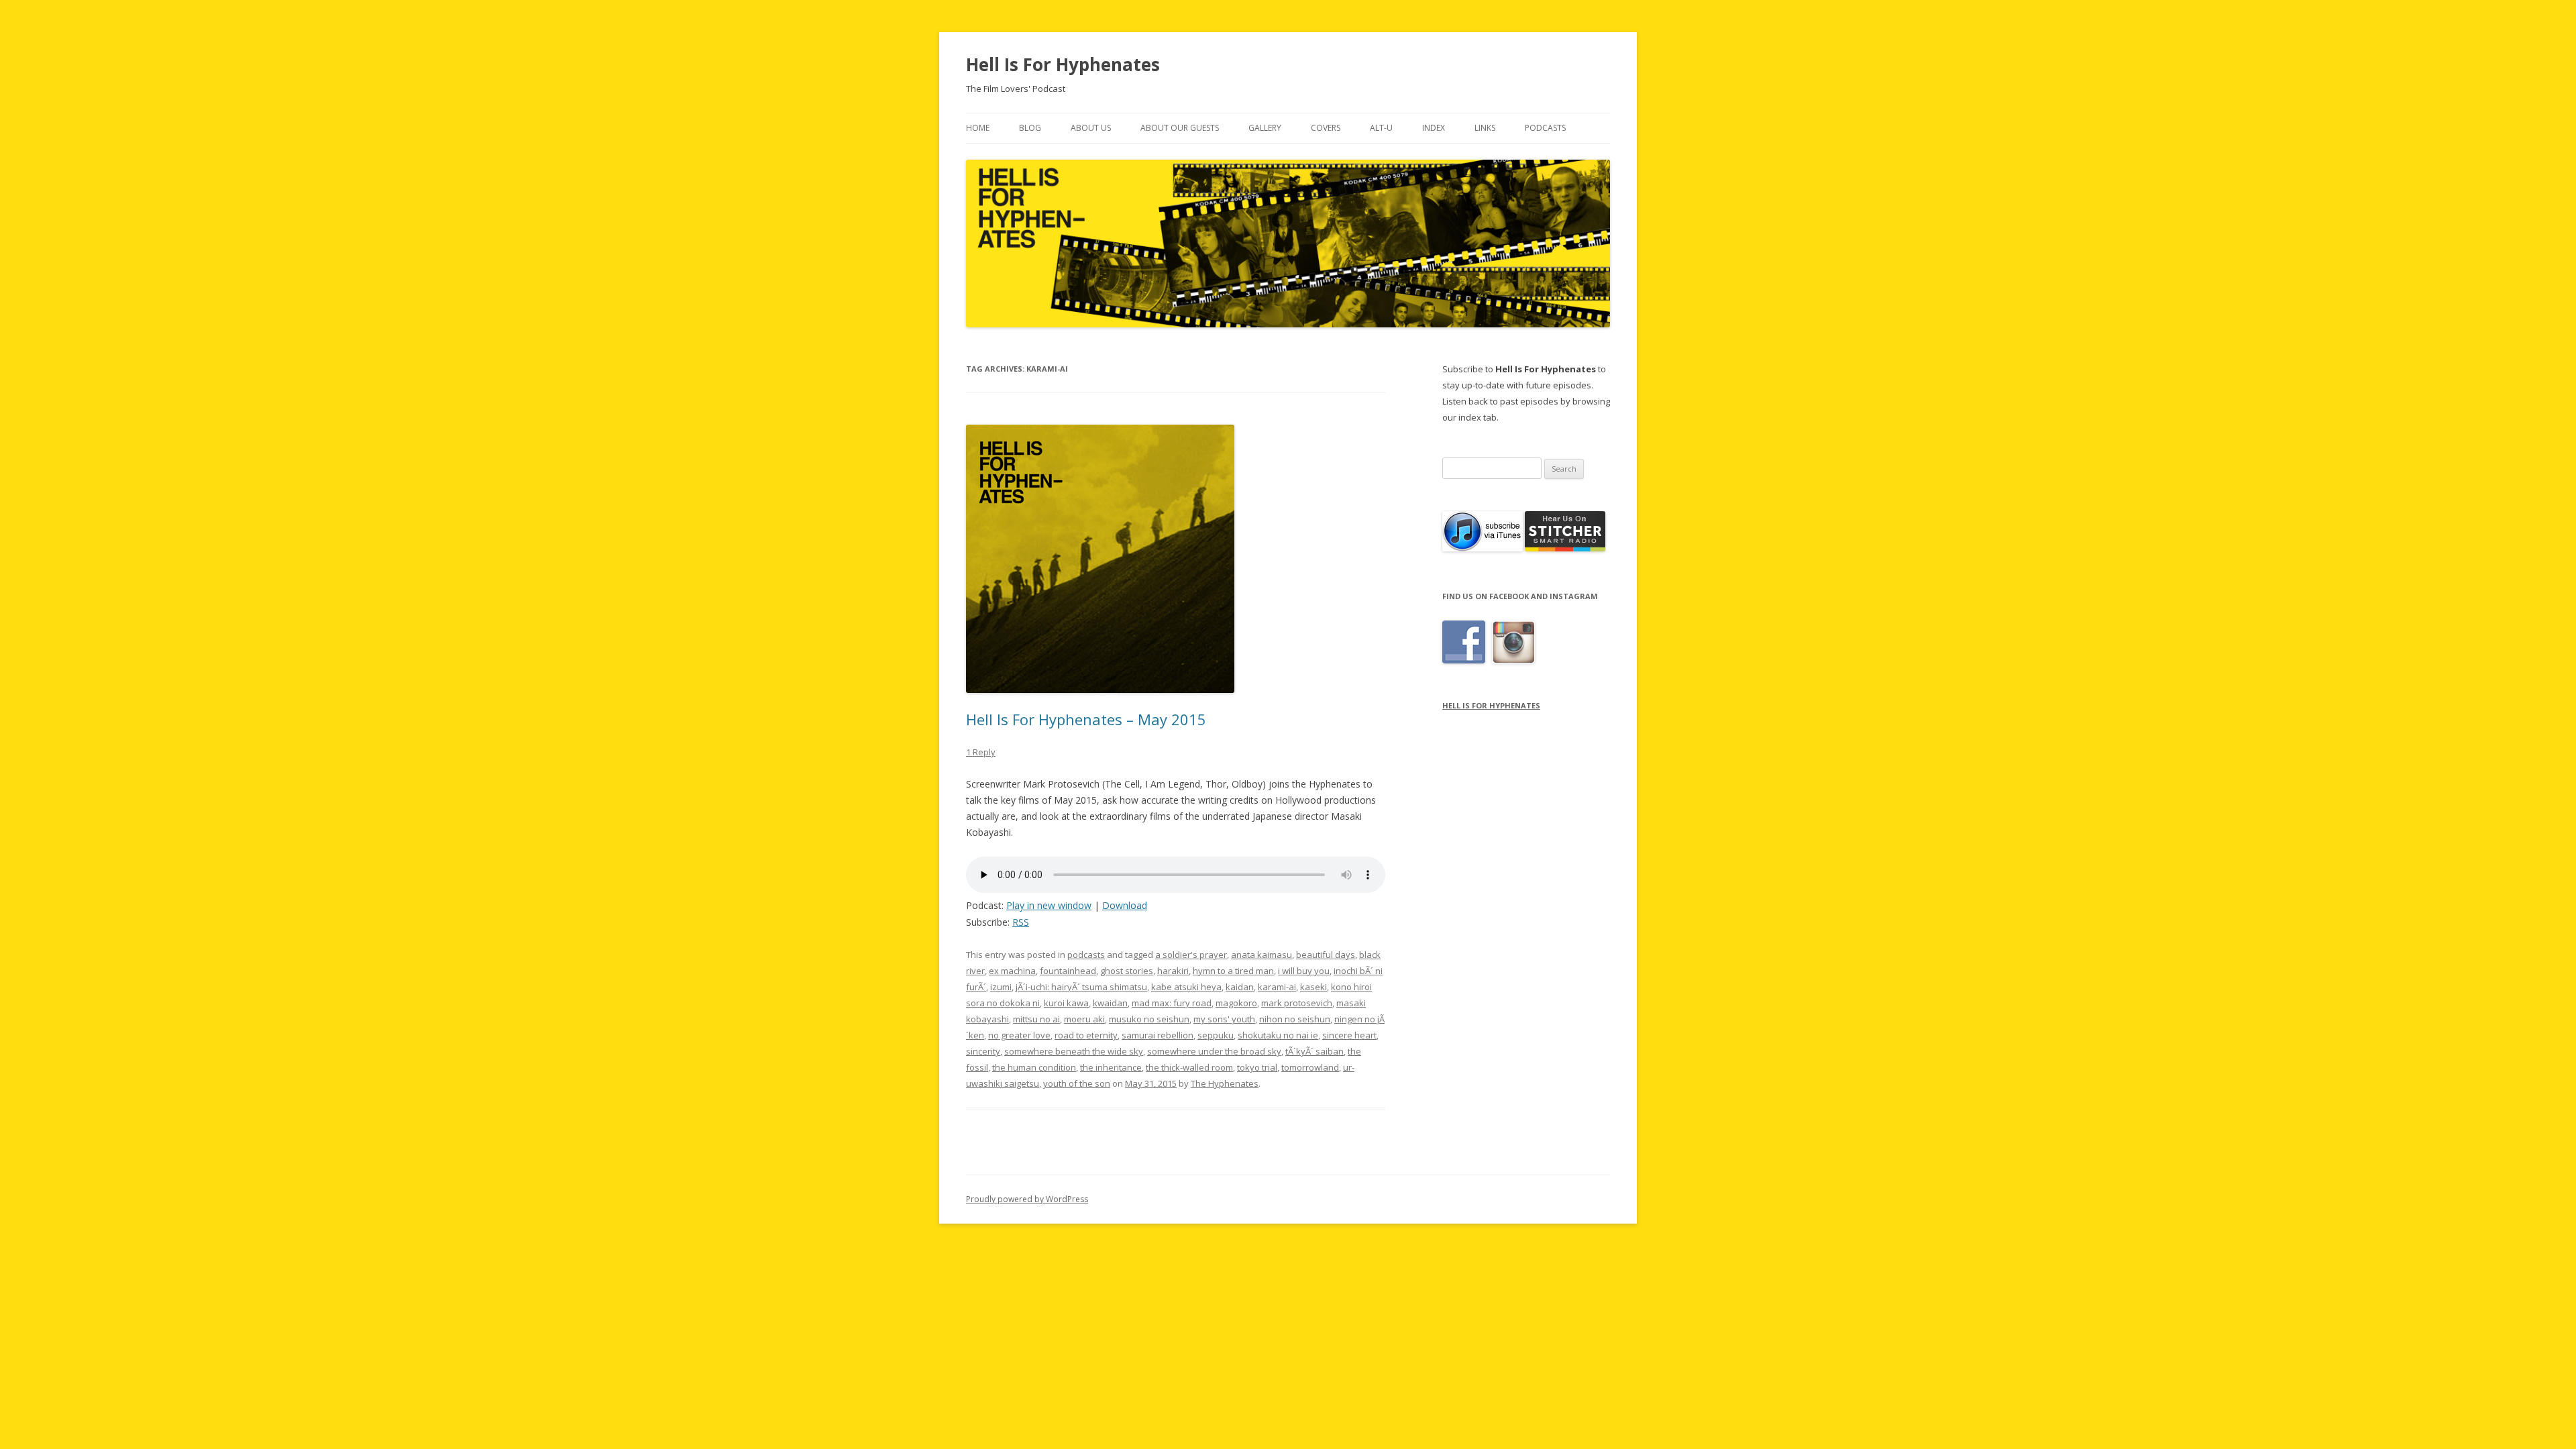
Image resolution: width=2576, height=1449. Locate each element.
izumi (1001, 987)
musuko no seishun (1149, 1019)
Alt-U (1381, 128)
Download (1125, 905)
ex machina (1012, 971)
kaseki (1313, 987)
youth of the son (1077, 1083)
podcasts (1086, 955)
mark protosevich (1297, 1003)
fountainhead (1068, 971)
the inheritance (1111, 1067)
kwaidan (1110, 1003)
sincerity (983, 1051)
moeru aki (1084, 1019)
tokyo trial (1257, 1067)
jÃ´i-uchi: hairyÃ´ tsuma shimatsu (1081, 987)
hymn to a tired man (1233, 971)
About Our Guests (1180, 128)
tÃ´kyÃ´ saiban (1314, 1051)
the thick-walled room (1189, 1067)
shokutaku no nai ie (1278, 1035)
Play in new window (1049, 905)
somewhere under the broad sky (1214, 1051)
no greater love (1019, 1035)
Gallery (1265, 128)
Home (978, 128)
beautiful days (1326, 955)
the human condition (1034, 1067)
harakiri (1173, 971)
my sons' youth (1224, 1019)
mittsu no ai (1036, 1019)
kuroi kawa (1066, 1003)
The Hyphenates (1225, 1083)
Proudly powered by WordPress (1027, 1199)
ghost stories (1127, 971)
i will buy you (1304, 971)
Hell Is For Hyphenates (1063, 64)
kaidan (1240, 987)
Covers (1326, 128)
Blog (1030, 128)
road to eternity (1086, 1035)
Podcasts (1545, 128)
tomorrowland (1310, 1067)
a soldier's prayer (1191, 955)
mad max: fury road (1172, 1003)
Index (1434, 128)
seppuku (1216, 1035)
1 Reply (981, 752)
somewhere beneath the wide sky (1074, 1051)
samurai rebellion (1158, 1035)
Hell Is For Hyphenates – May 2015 (1086, 719)
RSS (1021, 922)
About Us (1091, 128)
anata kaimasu (1262, 955)
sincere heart (1349, 1035)
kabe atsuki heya (1186, 987)
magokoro (1236, 1003)
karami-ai (1277, 987)
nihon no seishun (1295, 1019)
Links (1485, 128)
